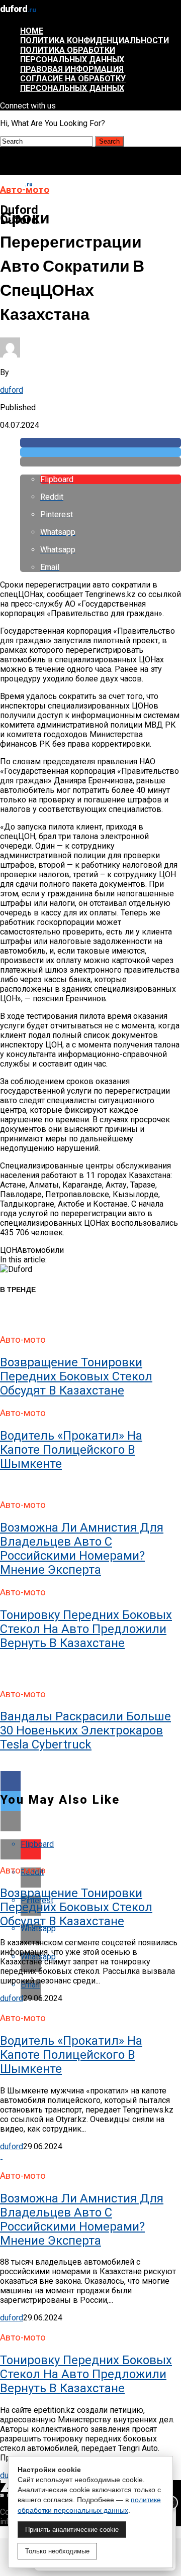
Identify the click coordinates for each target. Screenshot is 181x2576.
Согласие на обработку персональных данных (73, 83)
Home (32, 31)
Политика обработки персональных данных (72, 55)
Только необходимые (57, 2551)
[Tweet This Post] (101, 452)
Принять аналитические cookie (72, 2530)
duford (12, 390)
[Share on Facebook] (101, 443)
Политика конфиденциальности (95, 40)
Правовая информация (72, 69)
